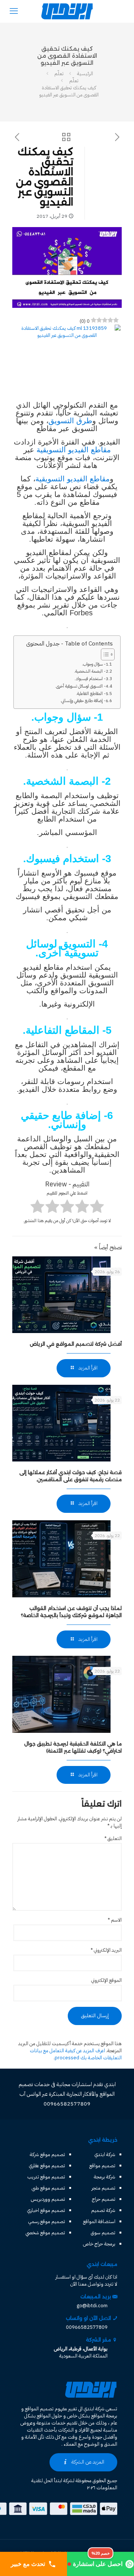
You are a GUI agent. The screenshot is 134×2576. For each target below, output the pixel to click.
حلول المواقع (50, 2416)
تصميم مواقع (102, 2166)
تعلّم (59, 74)
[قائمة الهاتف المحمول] (14, 11)
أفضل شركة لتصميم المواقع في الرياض (76, 1344)
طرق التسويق (70, 421)
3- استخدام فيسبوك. (91, 679)
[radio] (97, 1207)
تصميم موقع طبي (48, 2188)
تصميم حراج (104, 2199)
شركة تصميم (103, 2210)
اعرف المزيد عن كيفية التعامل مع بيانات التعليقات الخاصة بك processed (76, 2054)
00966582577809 (87, 2327)
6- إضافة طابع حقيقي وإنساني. (84, 701)
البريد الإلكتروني (106, 1950)
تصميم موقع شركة (47, 2154)
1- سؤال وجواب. (95, 664)
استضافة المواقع (99, 2221)
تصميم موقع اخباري (46, 2210)
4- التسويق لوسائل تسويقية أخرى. (82, 686)
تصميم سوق (103, 2233)
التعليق (113, 1838)
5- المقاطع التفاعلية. (92, 694)
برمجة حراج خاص (99, 2244)
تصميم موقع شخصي (45, 2233)
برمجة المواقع (104, 2416)
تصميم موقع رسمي (47, 2221)
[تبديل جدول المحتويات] (104, 654)
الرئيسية (85, 74)
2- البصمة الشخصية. (91, 671)
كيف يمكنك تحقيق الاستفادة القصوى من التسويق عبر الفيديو (69, 91)
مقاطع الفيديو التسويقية (74, 450)
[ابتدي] (67, 11)
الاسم (115, 1920)
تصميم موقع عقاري (47, 2166)
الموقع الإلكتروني (106, 1980)
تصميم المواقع (39, 2409)
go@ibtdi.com (92, 2306)
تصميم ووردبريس (48, 2199)
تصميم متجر (103, 2188)
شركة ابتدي (105, 2154)
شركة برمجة (105, 2177)
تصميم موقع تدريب (46, 2177)
